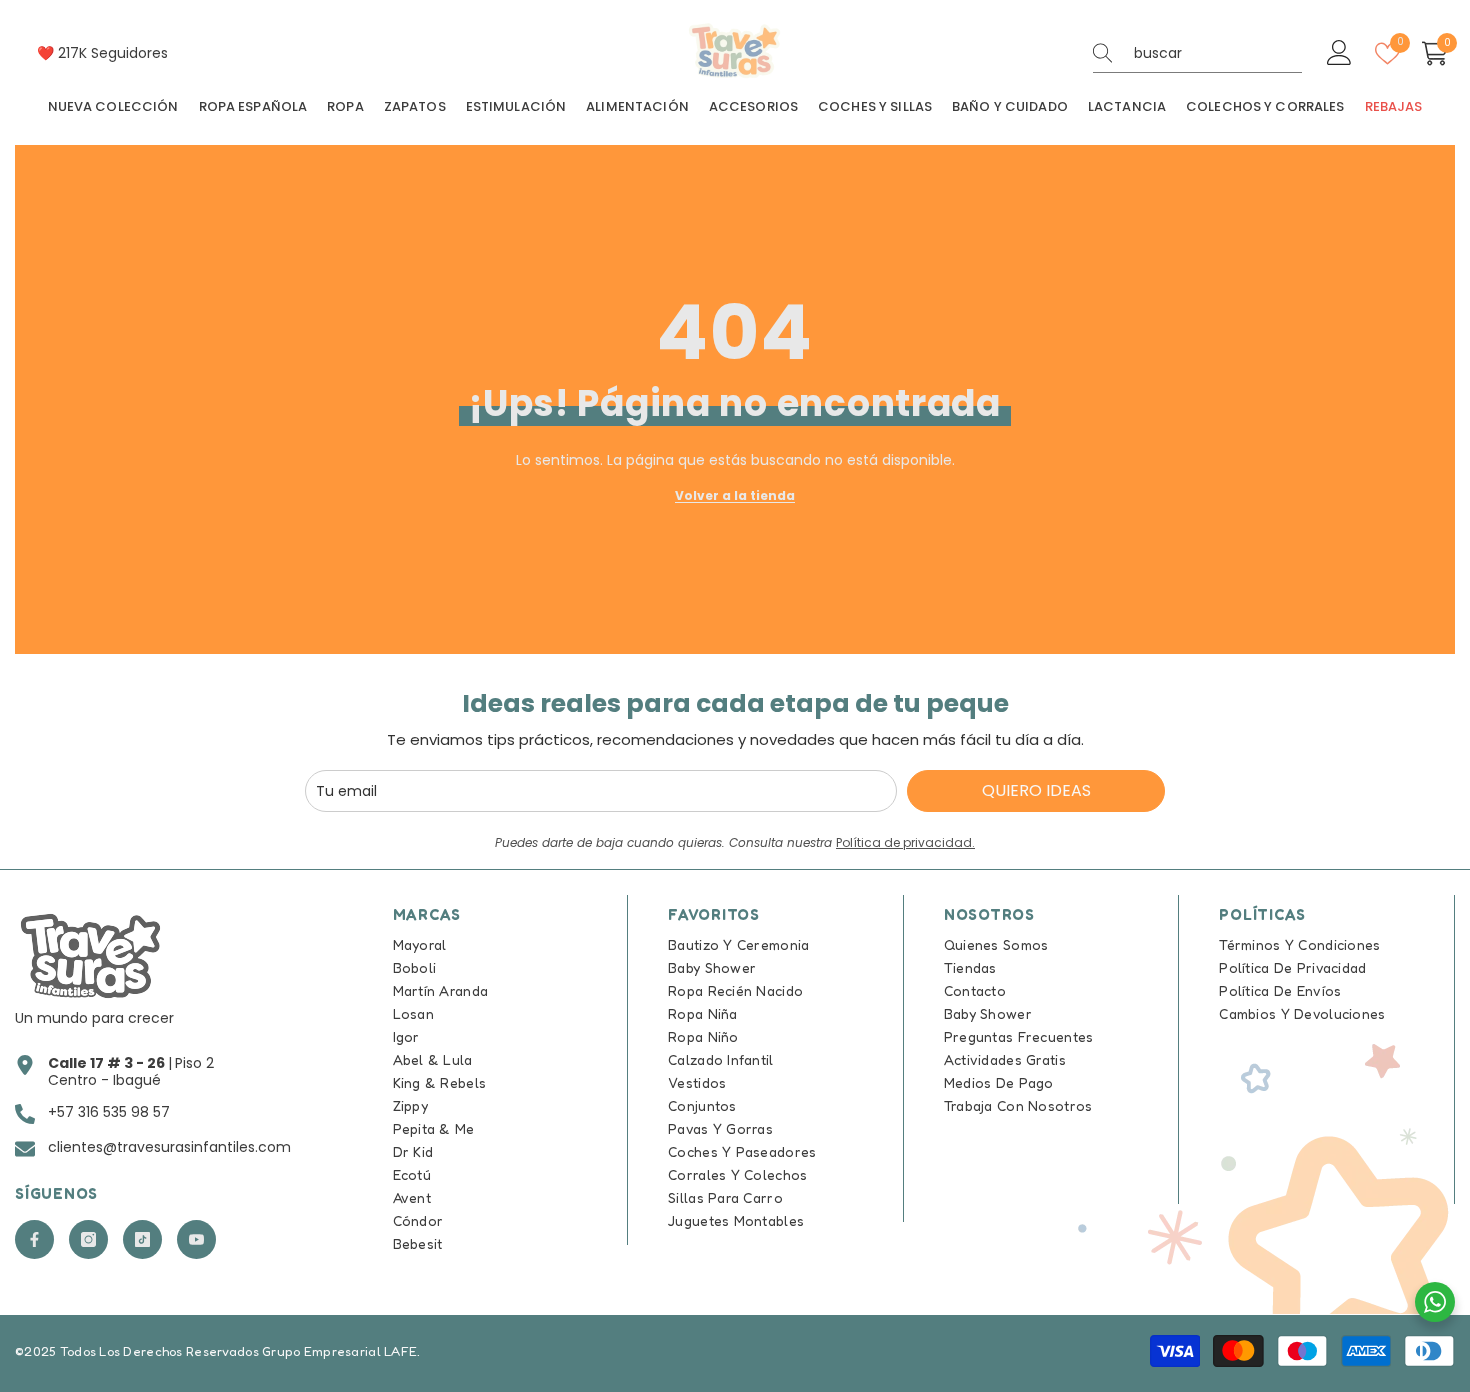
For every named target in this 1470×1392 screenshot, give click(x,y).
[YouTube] (196, 1239)
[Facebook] (34, 1239)
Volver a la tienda (735, 495)
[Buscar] (1197, 53)
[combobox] (1218, 53)
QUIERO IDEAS (1036, 790)
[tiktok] (142, 1239)
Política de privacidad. (905, 842)
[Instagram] (88, 1239)
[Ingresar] (1339, 53)
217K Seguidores (113, 53)
